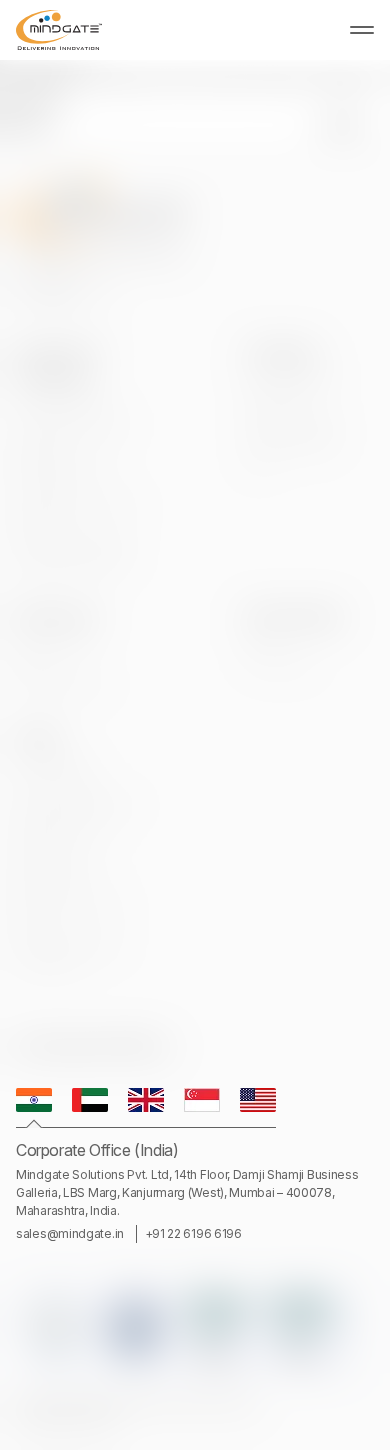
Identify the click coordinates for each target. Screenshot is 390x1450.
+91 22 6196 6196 (193, 1233)
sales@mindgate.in (70, 1233)
